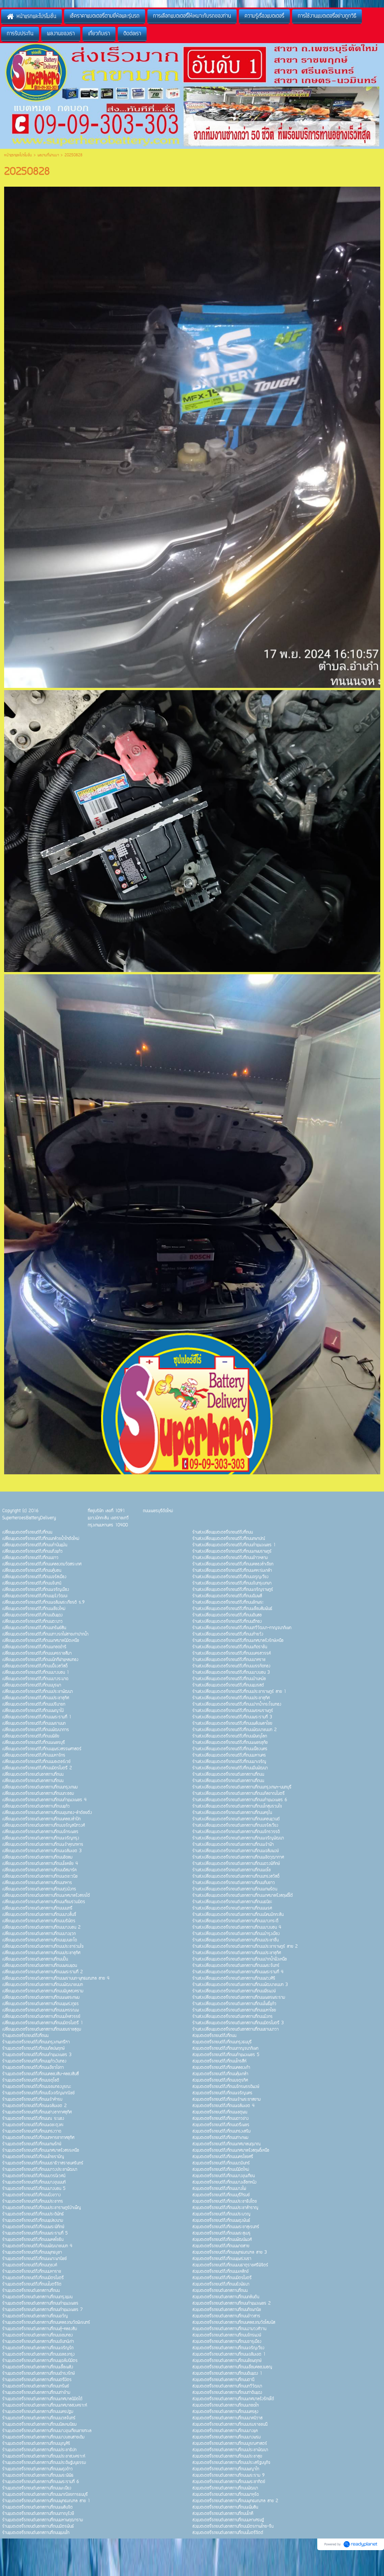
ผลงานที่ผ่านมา (48, 155)
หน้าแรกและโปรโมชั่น (18, 155)
